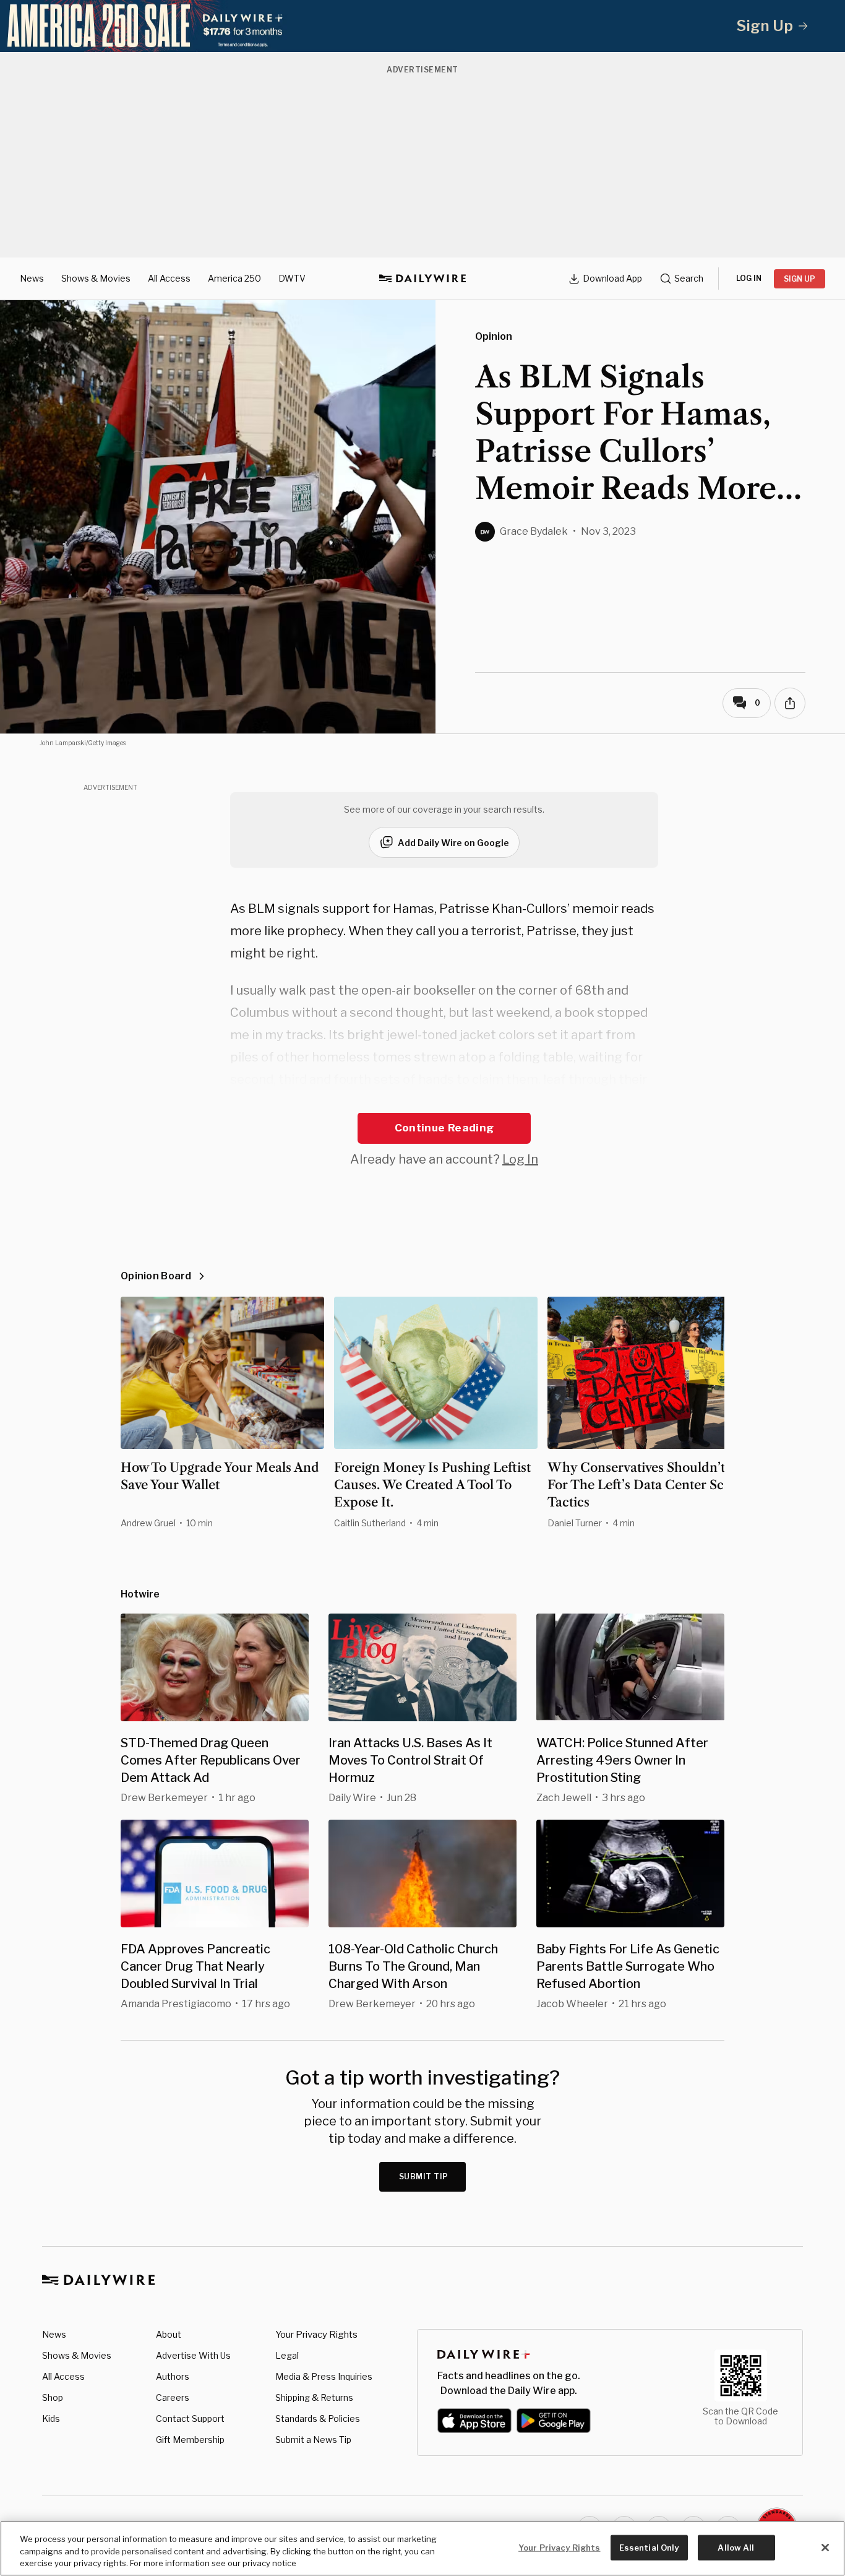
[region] (422, 2548)
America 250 (234, 278)
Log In (520, 1159)
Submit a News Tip (313, 2440)
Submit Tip (424, 2176)
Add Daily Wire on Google (453, 843)
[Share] (790, 703)
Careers (173, 2397)
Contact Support (190, 2418)
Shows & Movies (96, 278)
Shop (53, 2397)
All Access (169, 278)
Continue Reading (444, 1128)
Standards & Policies (318, 2418)
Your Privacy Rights (316, 2335)
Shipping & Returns (314, 2397)
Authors (173, 2376)
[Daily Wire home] (422, 279)
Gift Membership (190, 2440)
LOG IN (749, 278)
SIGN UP (800, 279)
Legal (287, 2355)
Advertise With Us (193, 2355)
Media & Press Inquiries (324, 2376)
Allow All (736, 2547)
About (169, 2334)
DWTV (292, 278)
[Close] (825, 2548)
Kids (51, 2418)
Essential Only (649, 2547)
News (32, 278)
